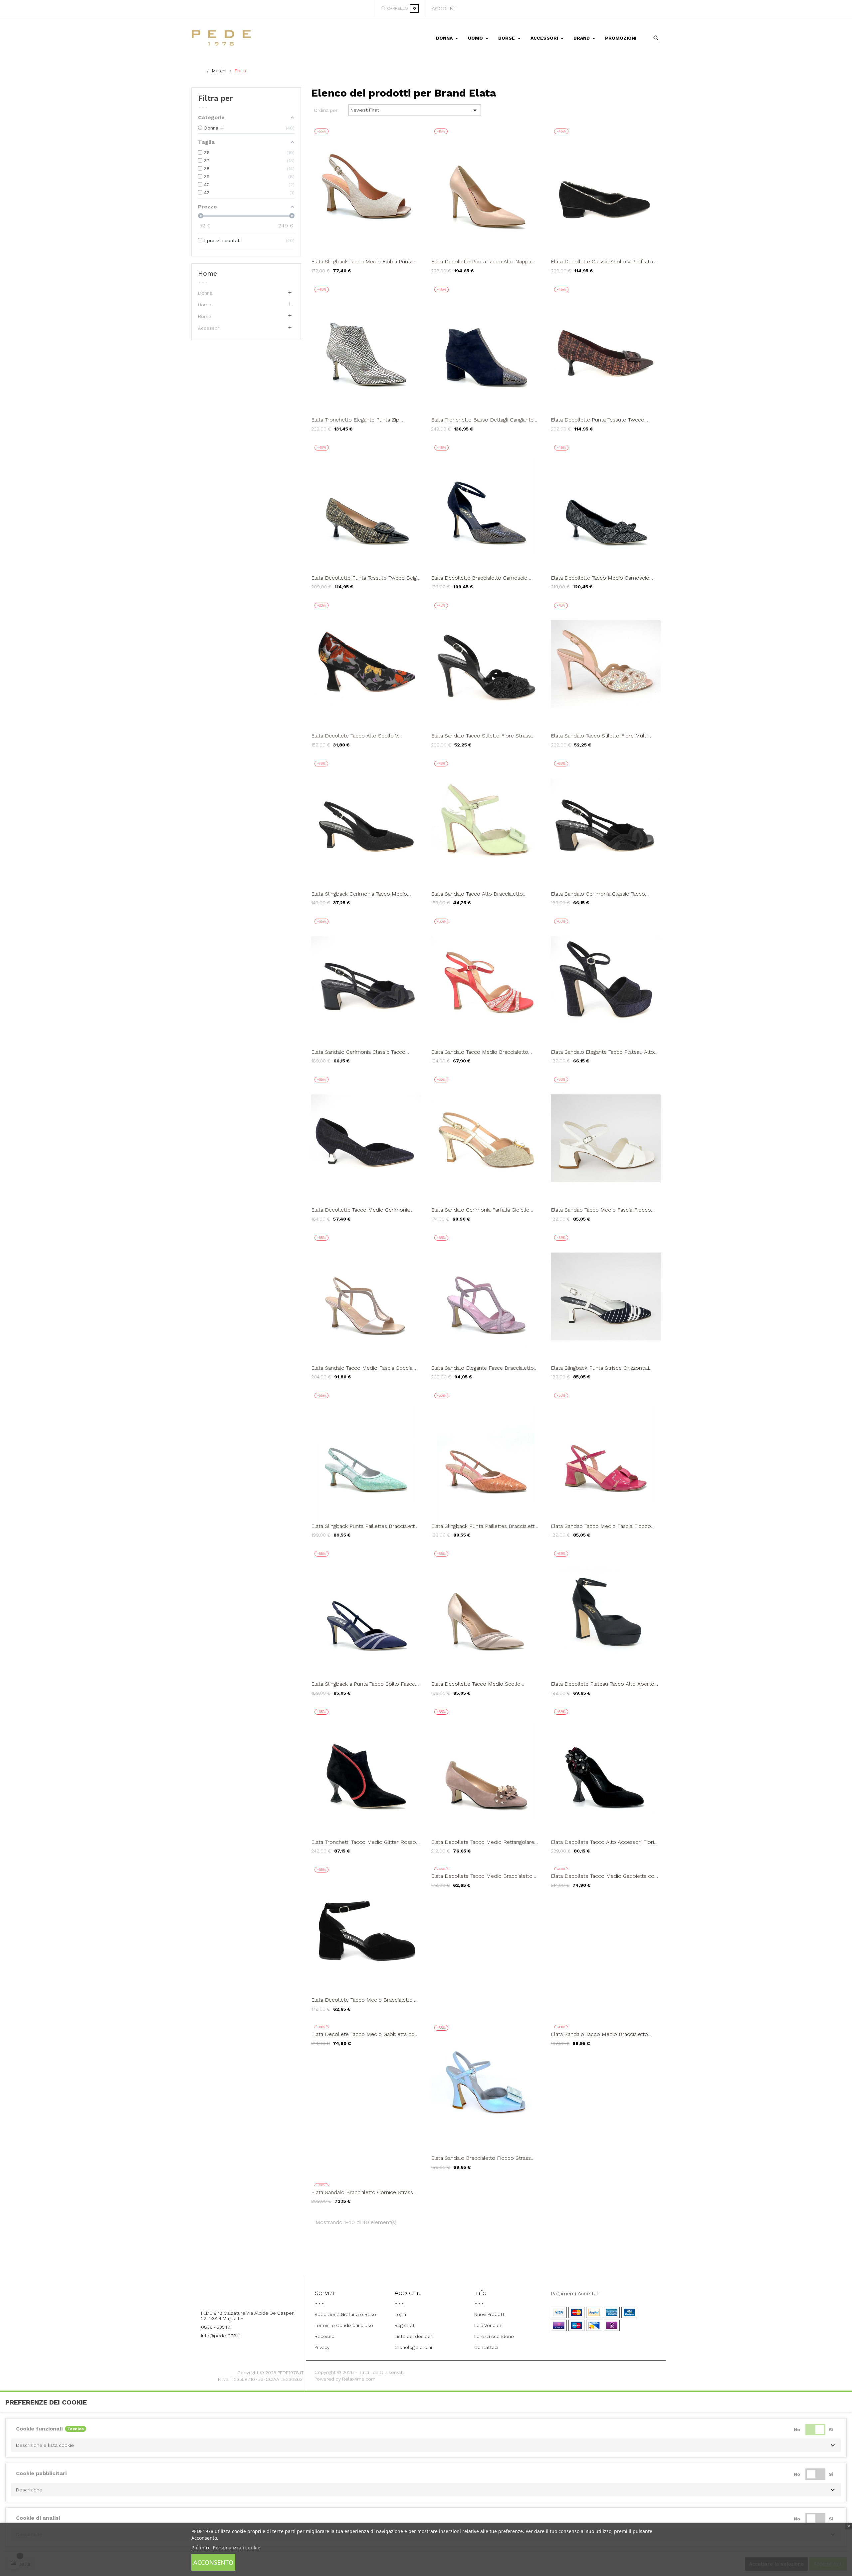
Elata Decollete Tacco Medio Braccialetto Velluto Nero (362, 2000)
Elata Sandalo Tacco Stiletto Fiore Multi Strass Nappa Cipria (599, 736)
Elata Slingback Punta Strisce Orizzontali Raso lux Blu (600, 1368)
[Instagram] (255, 2295)
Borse (205, 316)
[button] (426, 2445)
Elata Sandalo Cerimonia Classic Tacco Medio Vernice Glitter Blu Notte (358, 1052)
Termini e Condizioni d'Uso (344, 2325)
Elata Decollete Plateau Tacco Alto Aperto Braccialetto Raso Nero (603, 1684)
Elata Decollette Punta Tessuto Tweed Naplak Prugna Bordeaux (598, 420)
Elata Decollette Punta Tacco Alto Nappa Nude (481, 262)
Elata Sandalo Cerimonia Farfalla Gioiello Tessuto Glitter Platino (480, 1210)
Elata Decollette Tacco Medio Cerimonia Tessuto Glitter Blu (360, 1210)
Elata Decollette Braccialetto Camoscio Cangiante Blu (479, 578)
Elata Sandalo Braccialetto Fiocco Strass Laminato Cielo (481, 2158)
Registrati (405, 2325)
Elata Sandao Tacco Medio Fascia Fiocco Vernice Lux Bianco (601, 1210)
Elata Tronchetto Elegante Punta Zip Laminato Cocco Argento (355, 420)
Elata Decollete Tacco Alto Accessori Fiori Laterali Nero (602, 1842)
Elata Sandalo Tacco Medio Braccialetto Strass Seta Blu (599, 2034)
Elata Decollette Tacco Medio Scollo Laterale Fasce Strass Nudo (476, 1684)
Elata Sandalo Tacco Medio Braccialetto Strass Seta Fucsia (480, 1052)
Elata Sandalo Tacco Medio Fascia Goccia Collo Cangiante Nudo (362, 1368)
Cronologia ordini (413, 2347)
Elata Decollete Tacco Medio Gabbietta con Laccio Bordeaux (364, 2034)
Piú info (200, 2547)
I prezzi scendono (494, 2336)
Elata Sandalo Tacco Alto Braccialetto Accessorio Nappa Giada (477, 894)
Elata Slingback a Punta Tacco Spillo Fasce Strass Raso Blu (363, 1684)
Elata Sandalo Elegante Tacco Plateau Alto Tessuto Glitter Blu (602, 1052)
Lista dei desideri (414, 2336)
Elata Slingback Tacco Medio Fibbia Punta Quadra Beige (362, 262)
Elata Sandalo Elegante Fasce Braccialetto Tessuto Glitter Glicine (482, 1368)
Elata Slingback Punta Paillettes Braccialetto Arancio (484, 1526)
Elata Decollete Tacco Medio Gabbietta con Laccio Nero (604, 1876)
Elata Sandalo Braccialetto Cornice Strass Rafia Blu (362, 2192)
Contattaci (486, 2347)
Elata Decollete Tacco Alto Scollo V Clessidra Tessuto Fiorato (355, 736)
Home (208, 273)
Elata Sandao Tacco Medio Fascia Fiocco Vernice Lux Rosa (601, 1526)
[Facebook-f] (237, 2295)
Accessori (209, 328)
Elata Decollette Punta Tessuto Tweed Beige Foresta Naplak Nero (365, 578)
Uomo (205, 305)
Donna (205, 293)
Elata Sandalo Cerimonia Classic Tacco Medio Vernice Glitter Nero (598, 894)
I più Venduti (488, 2325)
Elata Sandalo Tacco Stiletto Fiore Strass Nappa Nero (481, 736)
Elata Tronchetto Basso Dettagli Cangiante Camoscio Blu (482, 420)
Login (400, 2314)
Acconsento (213, 2562)
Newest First (415, 110)
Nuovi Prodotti (490, 2314)
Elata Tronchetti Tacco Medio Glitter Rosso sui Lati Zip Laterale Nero (364, 1842)
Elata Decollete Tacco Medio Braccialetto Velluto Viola (482, 1876)
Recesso (324, 2336)
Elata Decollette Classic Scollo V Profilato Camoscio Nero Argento (602, 262)
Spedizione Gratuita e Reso (345, 2314)
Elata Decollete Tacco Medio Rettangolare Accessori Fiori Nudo (483, 1842)
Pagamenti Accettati (575, 2294)
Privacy (322, 2347)
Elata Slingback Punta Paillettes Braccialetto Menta (365, 1526)
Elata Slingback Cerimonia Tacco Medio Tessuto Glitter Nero (359, 894)
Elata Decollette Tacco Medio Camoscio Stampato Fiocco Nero (600, 578)
